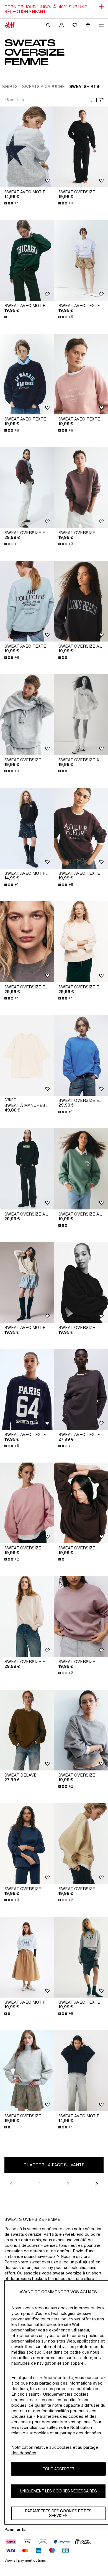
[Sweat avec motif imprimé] (27, 147)
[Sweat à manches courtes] (27, 1055)
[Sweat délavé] (27, 1730)
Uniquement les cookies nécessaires (58, 2491)
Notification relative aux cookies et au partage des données (55, 2450)
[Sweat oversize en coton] (27, 488)
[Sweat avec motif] (27, 260)
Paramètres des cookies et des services (58, 2513)
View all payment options (25, 2560)
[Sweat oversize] (81, 147)
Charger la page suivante (54, 2165)
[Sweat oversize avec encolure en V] (81, 601)
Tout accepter (58, 2469)
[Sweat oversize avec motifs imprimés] (27, 1169)
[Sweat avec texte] (81, 260)
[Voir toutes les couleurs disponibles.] (8, 317)
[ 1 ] (94, 100)
